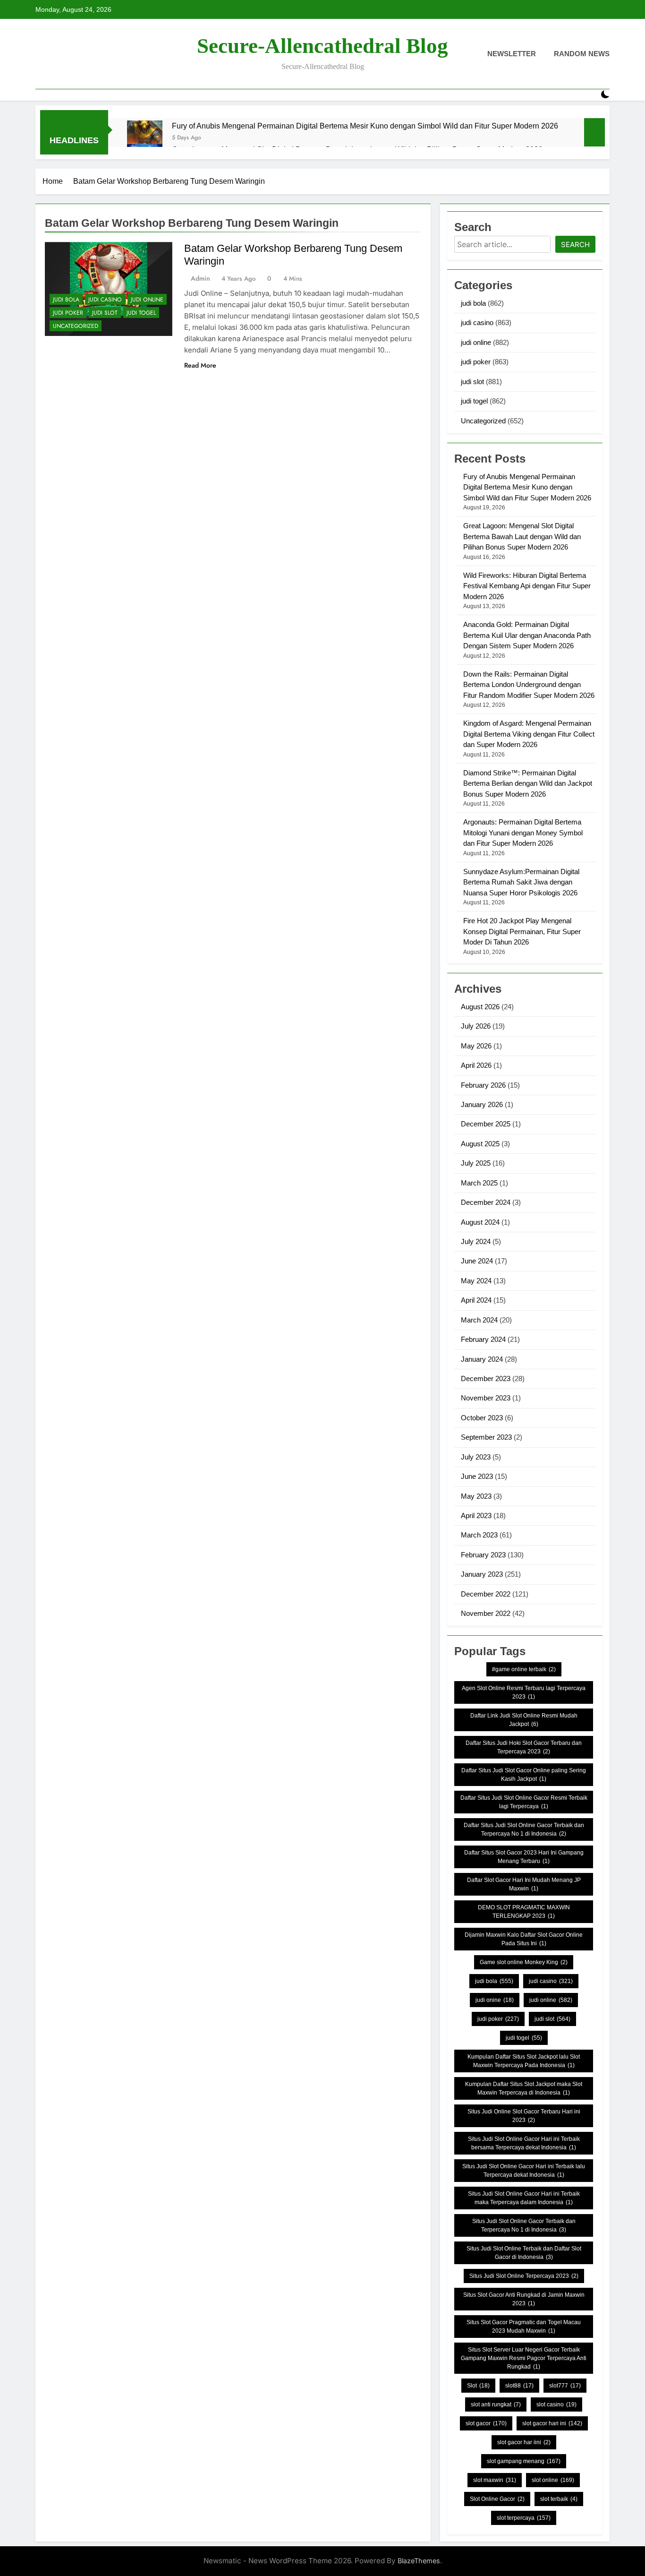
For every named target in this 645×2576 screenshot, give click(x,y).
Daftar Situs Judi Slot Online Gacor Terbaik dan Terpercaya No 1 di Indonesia (524, 1829)
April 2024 (476, 1300)
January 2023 (482, 1574)
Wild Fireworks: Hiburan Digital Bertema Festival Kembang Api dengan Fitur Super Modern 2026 (527, 586)
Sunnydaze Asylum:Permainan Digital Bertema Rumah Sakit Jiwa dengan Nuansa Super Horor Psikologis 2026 (521, 882)
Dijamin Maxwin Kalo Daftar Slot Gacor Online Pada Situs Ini (524, 1939)
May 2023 (476, 1496)
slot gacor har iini (524, 2442)
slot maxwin (495, 2480)
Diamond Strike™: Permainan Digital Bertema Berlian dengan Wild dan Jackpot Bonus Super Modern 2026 (528, 783)
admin (200, 278)
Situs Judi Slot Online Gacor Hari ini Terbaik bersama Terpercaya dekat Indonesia (524, 2143)
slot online (553, 2480)
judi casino (105, 300)
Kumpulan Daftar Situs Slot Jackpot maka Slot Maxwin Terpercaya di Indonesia (524, 2088)
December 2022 (486, 1594)
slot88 (519, 2386)
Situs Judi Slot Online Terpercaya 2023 (524, 2276)
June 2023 (477, 1476)
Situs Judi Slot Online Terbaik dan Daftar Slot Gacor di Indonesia (524, 2253)
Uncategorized (76, 326)
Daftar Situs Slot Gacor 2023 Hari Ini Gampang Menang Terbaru (524, 1857)
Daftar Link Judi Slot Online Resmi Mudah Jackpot (524, 1720)
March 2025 (479, 1183)
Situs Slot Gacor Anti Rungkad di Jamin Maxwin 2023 (524, 2299)
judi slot (105, 313)
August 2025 (480, 1144)
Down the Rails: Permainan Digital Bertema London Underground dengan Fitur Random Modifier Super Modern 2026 (529, 685)
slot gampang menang (524, 2461)
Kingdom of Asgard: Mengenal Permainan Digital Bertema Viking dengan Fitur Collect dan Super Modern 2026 (529, 734)
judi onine (495, 2000)
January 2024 (482, 1359)
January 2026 (482, 1104)
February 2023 (483, 1555)
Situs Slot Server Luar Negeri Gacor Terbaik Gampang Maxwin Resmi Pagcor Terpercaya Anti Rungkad (524, 2358)
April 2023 (476, 1516)
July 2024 (476, 1241)
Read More (200, 365)
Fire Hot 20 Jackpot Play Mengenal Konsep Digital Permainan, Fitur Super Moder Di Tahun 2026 (522, 931)
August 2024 (480, 1222)
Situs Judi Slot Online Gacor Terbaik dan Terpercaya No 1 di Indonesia (524, 2225)
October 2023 (482, 1418)
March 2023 (479, 1535)
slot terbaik (559, 2499)
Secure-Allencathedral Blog (322, 46)
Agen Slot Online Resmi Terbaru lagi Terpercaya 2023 (524, 1692)
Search (575, 245)
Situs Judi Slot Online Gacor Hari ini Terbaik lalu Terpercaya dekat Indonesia (524, 2171)
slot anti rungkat (496, 2404)
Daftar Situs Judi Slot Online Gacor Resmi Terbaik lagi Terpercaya (524, 1802)
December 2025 (486, 1124)
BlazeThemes (419, 2561)
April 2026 (476, 1065)
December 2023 (486, 1378)
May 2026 (476, 1046)
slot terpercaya (524, 2518)
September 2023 (486, 1437)
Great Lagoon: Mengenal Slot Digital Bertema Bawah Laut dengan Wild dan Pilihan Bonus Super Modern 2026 (522, 536)
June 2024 (477, 1261)
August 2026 (480, 1007)
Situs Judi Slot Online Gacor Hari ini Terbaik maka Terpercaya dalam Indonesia (524, 2198)
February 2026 (483, 1085)
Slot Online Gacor (497, 2499)
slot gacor (486, 2423)
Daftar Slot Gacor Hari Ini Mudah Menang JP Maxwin (524, 1884)
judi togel (141, 313)
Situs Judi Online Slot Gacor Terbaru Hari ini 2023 (524, 2116)
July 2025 (476, 1163)
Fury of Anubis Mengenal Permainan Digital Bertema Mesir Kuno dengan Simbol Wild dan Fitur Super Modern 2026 (365, 126)
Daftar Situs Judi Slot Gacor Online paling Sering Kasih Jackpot (524, 1775)
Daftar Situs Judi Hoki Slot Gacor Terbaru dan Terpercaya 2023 (524, 1747)
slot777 (565, 2386)
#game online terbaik (524, 1669)
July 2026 (476, 1026)
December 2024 (486, 1202)
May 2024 (476, 1281)
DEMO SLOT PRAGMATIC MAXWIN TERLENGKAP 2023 (524, 1912)
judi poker (68, 313)
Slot (478, 2386)
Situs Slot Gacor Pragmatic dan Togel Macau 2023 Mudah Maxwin (524, 2327)
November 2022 (486, 1613)
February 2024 (483, 1339)
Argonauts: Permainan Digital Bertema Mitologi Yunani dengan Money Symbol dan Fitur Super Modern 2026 (523, 833)
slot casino (556, 2404)
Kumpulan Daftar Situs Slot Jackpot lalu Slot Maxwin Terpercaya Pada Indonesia (524, 2061)
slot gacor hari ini (552, 2423)
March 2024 (479, 1320)
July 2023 (476, 1457)
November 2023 (486, 1398)
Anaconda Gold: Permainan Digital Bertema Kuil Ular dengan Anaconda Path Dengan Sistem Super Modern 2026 (527, 635)
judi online (147, 300)
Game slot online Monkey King (524, 1962)
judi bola (66, 300)
